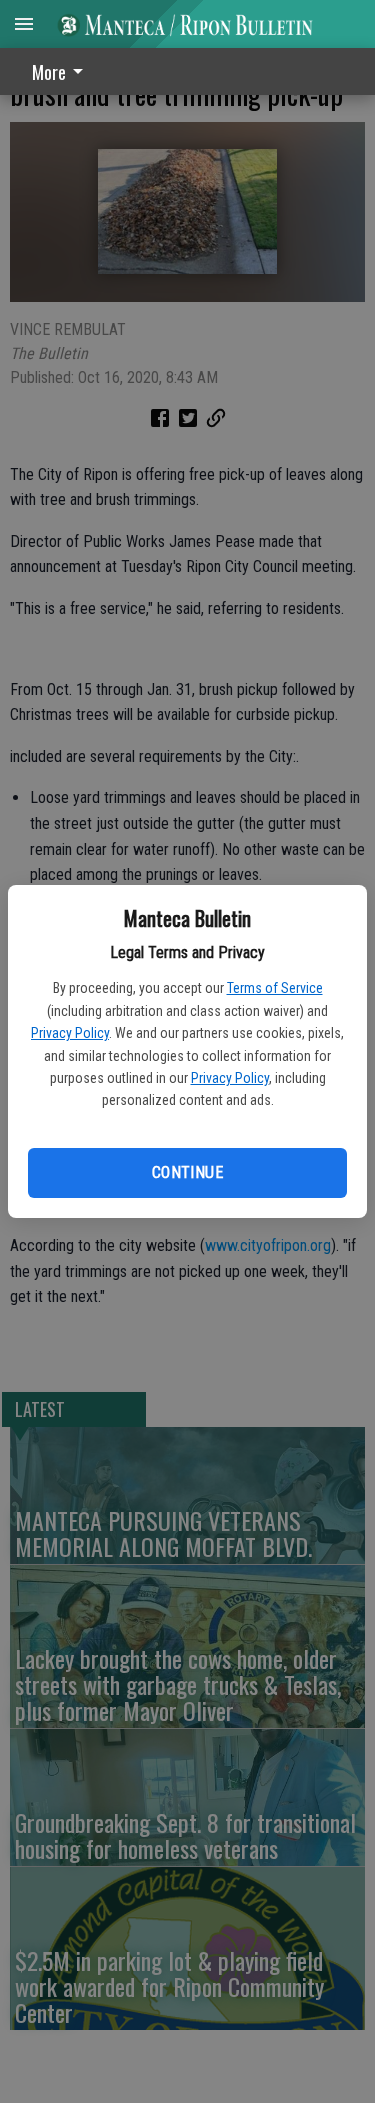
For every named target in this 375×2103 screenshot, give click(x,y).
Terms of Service (275, 988)
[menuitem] (63, 71)
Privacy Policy (70, 1033)
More (49, 72)
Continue (187, 1172)
